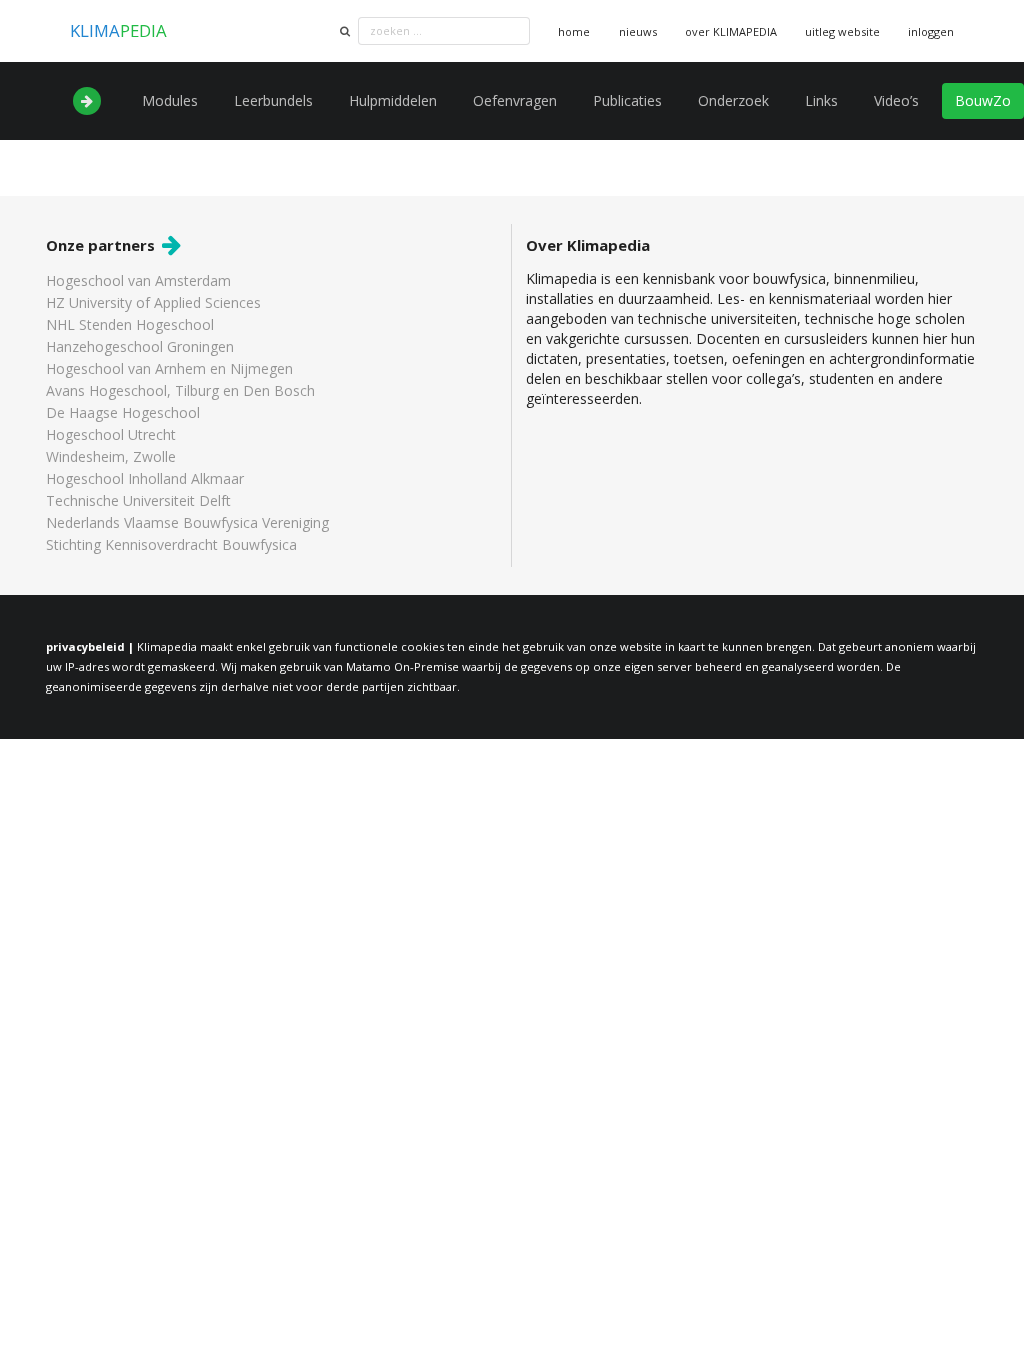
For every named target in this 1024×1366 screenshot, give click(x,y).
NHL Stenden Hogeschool (130, 324)
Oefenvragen (515, 100)
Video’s (896, 100)
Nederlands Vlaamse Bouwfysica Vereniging (187, 522)
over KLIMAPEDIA (731, 31)
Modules (170, 100)
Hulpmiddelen (393, 100)
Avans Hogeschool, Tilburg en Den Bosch (180, 390)
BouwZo (983, 100)
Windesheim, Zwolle (111, 456)
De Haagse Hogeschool (123, 412)
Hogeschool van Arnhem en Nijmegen (169, 368)
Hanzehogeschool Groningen (140, 346)
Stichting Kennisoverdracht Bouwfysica (171, 544)
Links (821, 100)
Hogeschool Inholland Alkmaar (145, 478)
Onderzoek (733, 100)
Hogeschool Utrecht (111, 434)
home (574, 31)
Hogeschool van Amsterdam (138, 281)
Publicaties (627, 100)
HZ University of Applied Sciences (153, 302)
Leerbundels (273, 100)
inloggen (931, 31)
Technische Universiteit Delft (138, 500)
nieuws (638, 31)
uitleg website (842, 31)
